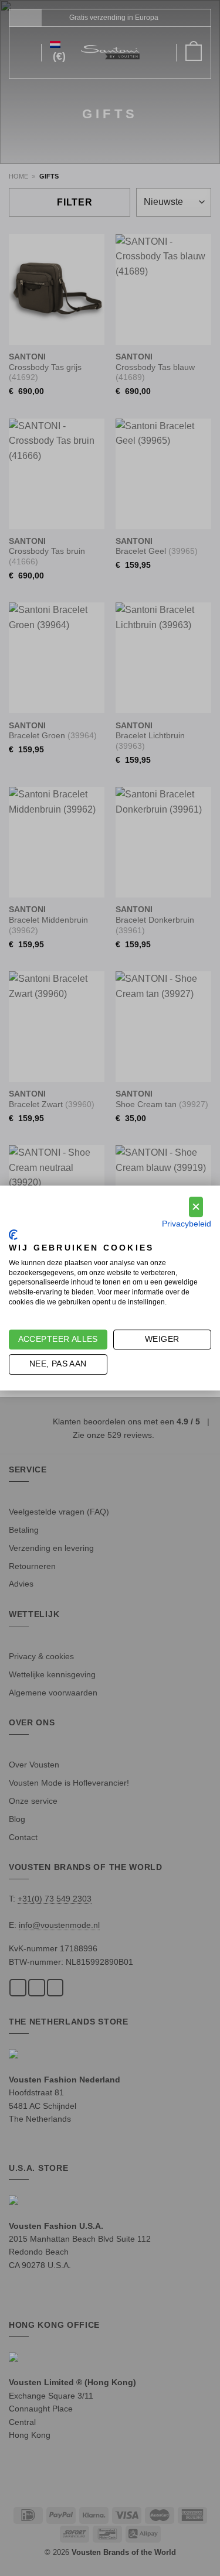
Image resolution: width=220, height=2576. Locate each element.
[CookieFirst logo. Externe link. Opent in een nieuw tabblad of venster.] (13, 1235)
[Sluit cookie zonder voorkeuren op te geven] (196, 1207)
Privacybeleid (187, 1224)
